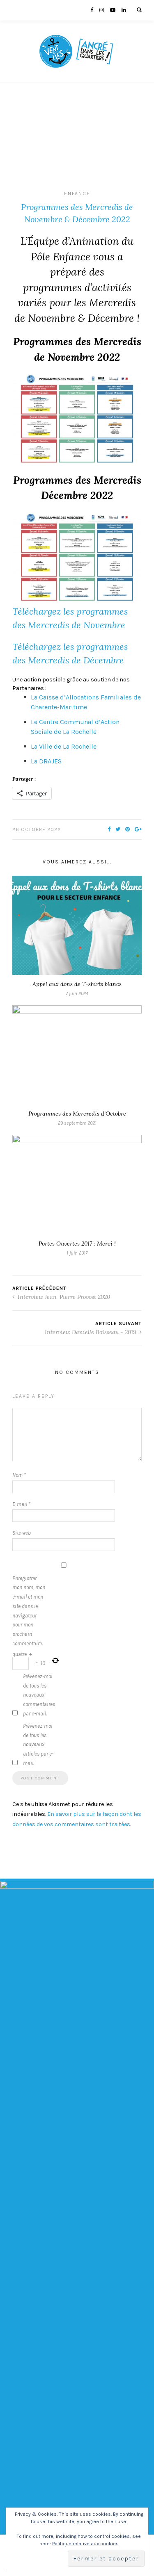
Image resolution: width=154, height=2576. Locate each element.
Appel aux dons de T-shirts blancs (77, 984)
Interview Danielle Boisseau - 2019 (91, 1332)
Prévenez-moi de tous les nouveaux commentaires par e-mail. (39, 1695)
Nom (19, 1475)
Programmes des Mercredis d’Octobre (77, 1114)
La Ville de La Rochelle (64, 746)
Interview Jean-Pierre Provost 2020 (63, 1297)
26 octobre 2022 (37, 829)
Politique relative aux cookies (85, 2544)
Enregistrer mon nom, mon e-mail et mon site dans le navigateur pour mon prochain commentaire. (29, 1611)
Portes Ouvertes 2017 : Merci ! (77, 1244)
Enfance (77, 194)
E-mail (21, 1504)
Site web (22, 1533)
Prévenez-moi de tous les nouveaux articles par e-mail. (38, 1745)
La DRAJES (46, 761)
